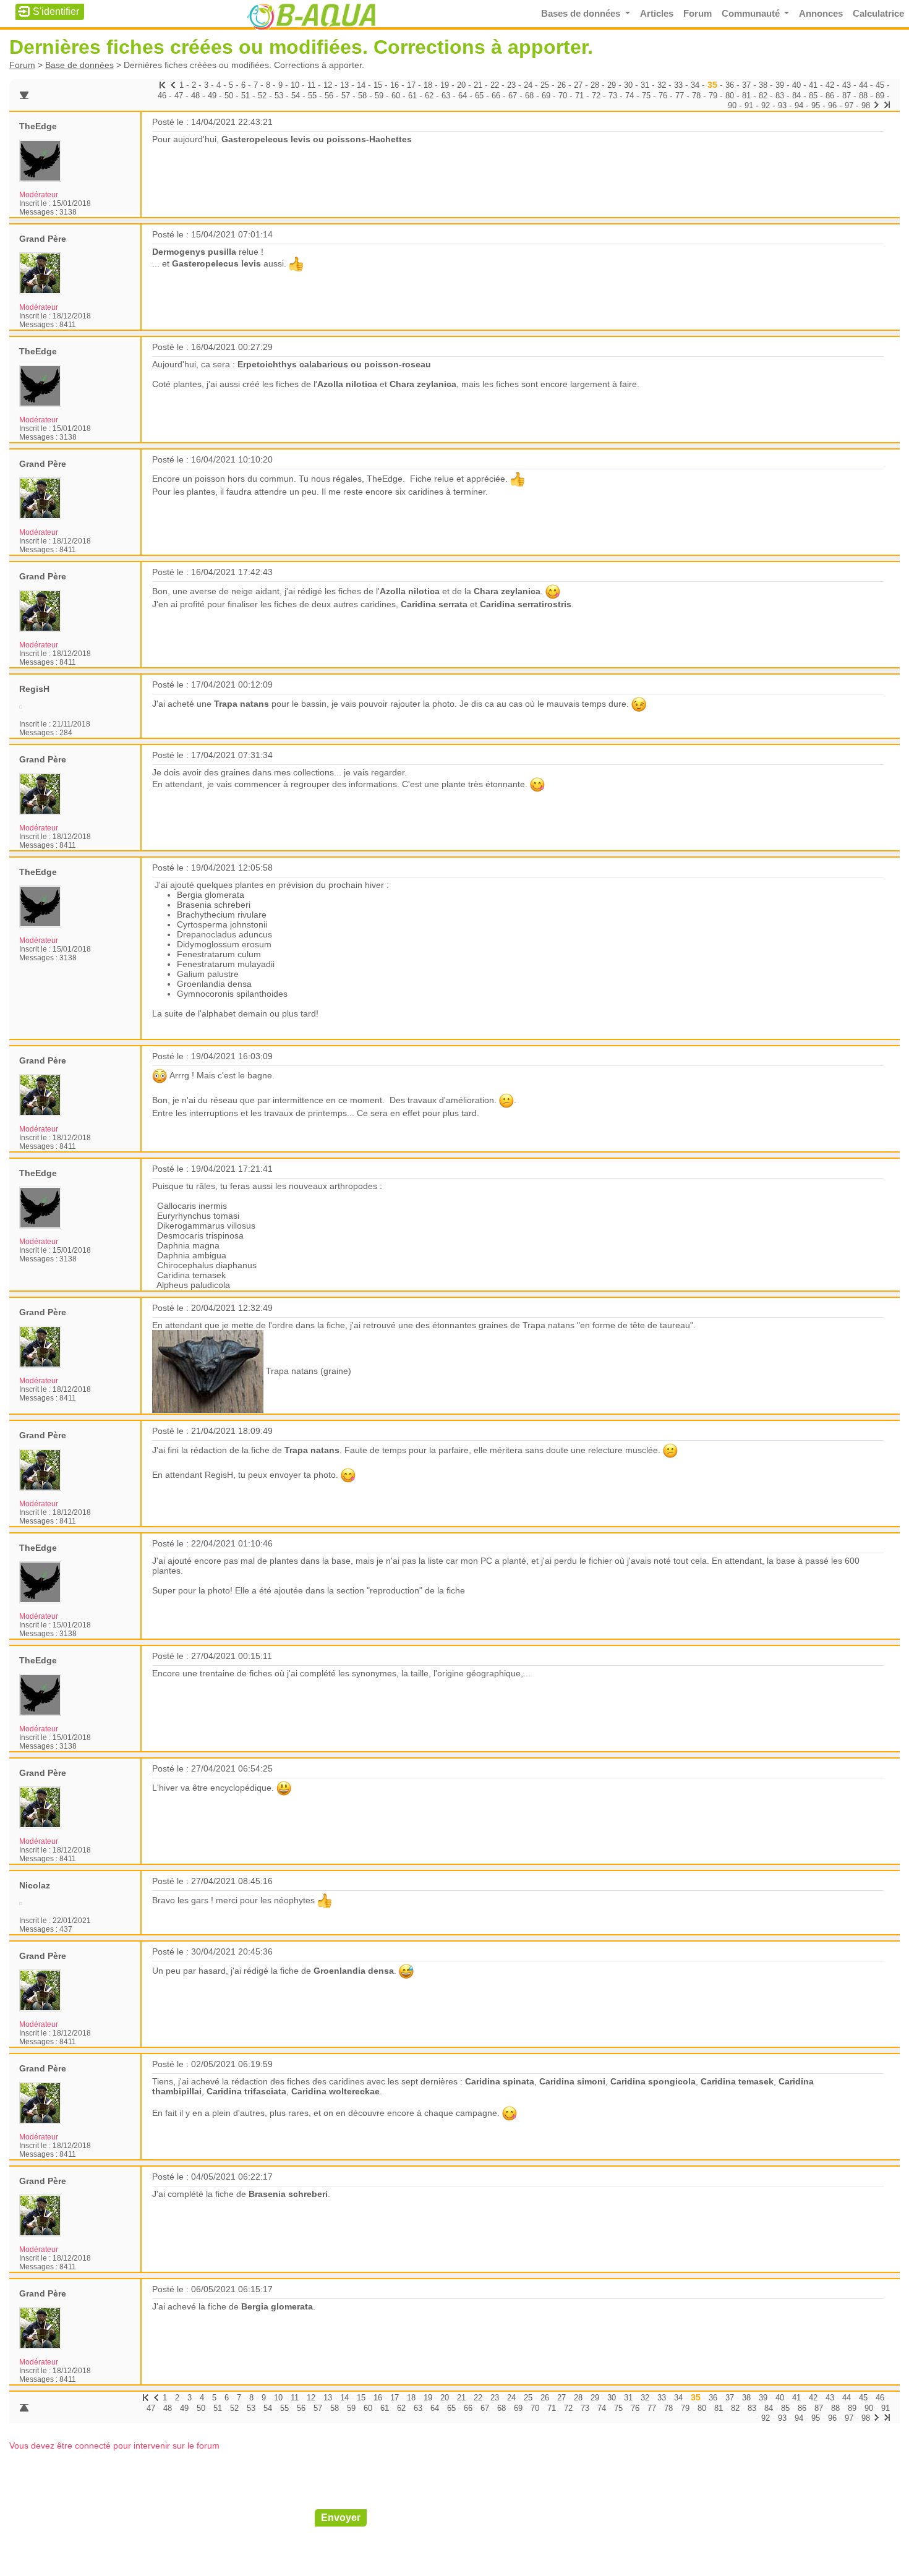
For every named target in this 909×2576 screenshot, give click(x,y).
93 (782, 105)
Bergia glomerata (277, 2306)
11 (311, 85)
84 (796, 96)
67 (513, 96)
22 (495, 85)
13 (344, 85)
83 (780, 96)
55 (312, 96)
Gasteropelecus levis (216, 263)
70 (563, 96)
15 (378, 85)
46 (162, 96)
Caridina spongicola (653, 2081)
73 (613, 96)
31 (645, 85)
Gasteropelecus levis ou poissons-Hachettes (317, 139)
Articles (657, 14)
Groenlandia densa (354, 1971)
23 (511, 85)
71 (579, 96)
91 (749, 105)
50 (229, 96)
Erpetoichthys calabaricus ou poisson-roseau (334, 364)
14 (361, 85)
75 (646, 96)
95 (816, 105)
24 (528, 85)
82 (763, 96)
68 (529, 96)
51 (245, 96)
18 (428, 85)
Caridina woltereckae (335, 2091)
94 (799, 105)
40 (796, 85)
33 (678, 85)
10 (295, 85)
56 (329, 96)
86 (830, 96)
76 (663, 96)
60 (396, 96)
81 (746, 96)
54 (296, 96)
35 (712, 85)
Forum (698, 14)
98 (866, 105)
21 (478, 85)
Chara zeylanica (423, 384)
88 (863, 96)
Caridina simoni (572, 2081)
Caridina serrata (434, 604)
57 (346, 96)
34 (695, 85)
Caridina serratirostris (526, 604)
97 (849, 105)
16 (395, 85)
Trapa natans (241, 704)
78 (696, 96)
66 (496, 96)
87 (847, 96)
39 (780, 85)
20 (461, 85)
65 (479, 96)
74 (629, 96)
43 (847, 85)
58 (362, 96)
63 (446, 96)
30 (628, 85)
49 (212, 96)
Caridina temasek (737, 2081)
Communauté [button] (752, 14)
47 (179, 96)
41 (813, 85)
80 (730, 96)
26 (561, 85)
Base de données (79, 65)
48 (195, 96)
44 (863, 85)
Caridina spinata (500, 2081)
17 (411, 85)
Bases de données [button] (582, 14)
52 (262, 96)
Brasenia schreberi (288, 2194)
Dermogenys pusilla (194, 252)
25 (545, 85)
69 (546, 96)
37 (746, 85)
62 (429, 96)
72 (596, 96)
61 (412, 96)
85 (813, 96)
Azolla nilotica (347, 384)
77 (680, 96)
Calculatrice (878, 14)
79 (713, 96)
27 (578, 85)
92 (766, 105)
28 (595, 85)
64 (463, 96)
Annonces (821, 14)
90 (732, 105)
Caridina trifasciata (246, 2091)
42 (830, 85)
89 (880, 96)
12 (328, 85)
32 (662, 85)
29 (612, 85)
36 (730, 85)
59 (379, 96)
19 (445, 85)
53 (279, 96)
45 (880, 85)
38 (763, 85)
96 (832, 105)
